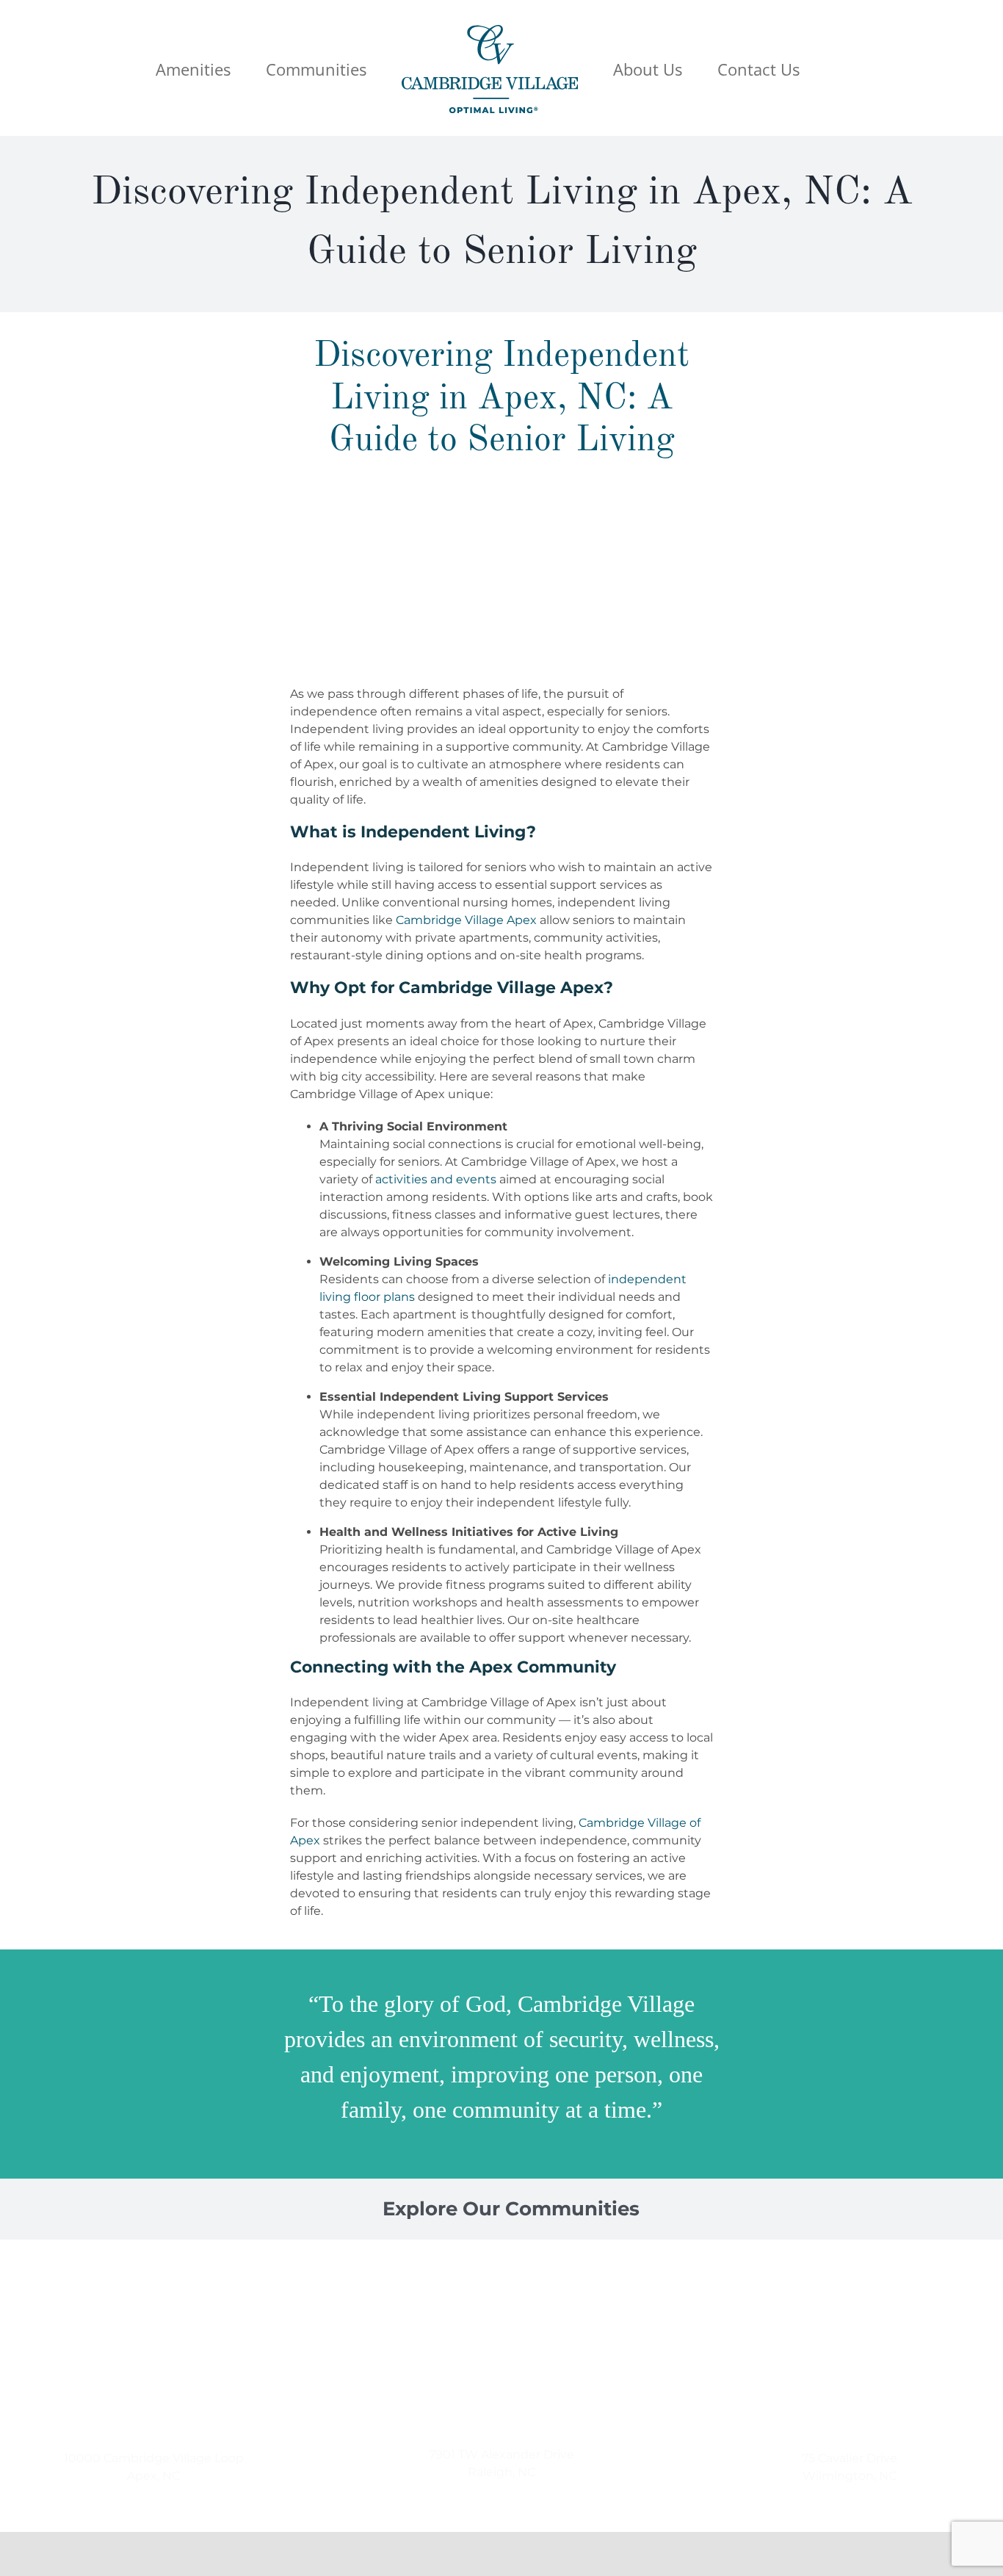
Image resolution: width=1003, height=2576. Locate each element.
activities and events (436, 1179)
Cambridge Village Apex (466, 920)
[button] (790, 68)
